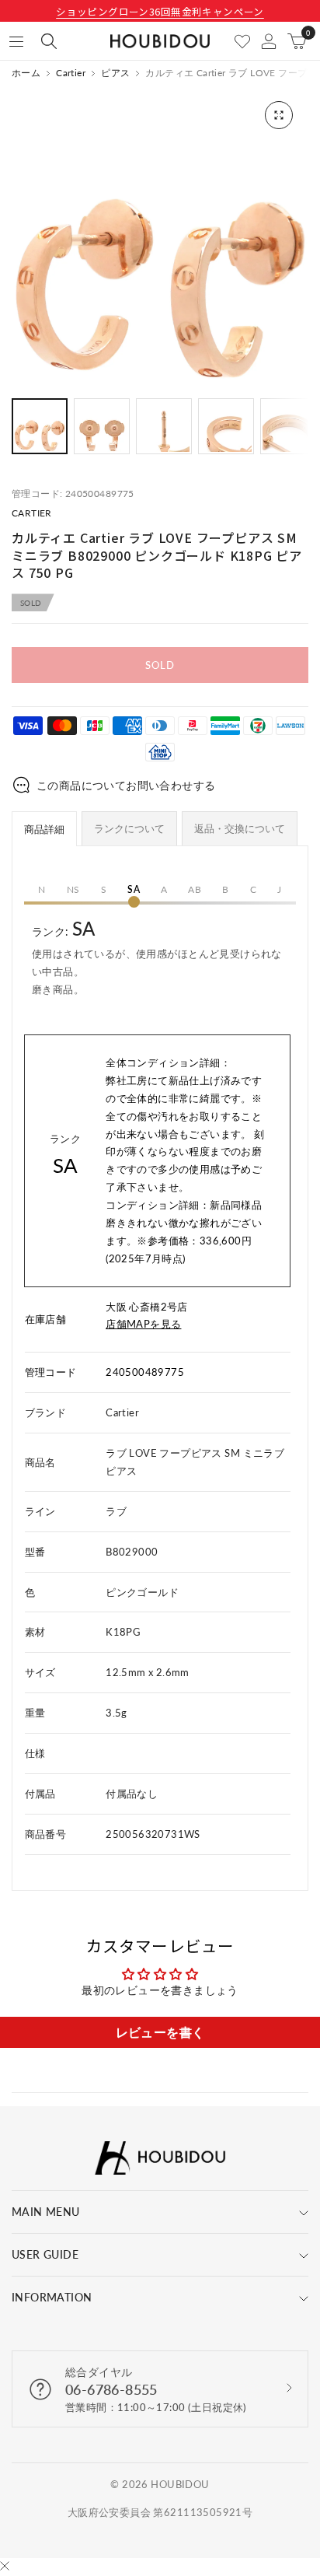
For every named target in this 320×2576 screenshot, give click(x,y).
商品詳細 (44, 829)
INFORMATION (52, 2297)
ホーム (26, 73)
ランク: (157, 956)
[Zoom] (279, 115)
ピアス (115, 73)
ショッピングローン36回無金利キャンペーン (160, 11)
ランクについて (129, 828)
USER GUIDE (45, 2254)
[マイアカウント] (269, 41)
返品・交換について (240, 828)
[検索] (49, 41)
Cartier (71, 73)
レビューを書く (160, 2032)
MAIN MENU (46, 2212)
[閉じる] (5, 2567)
